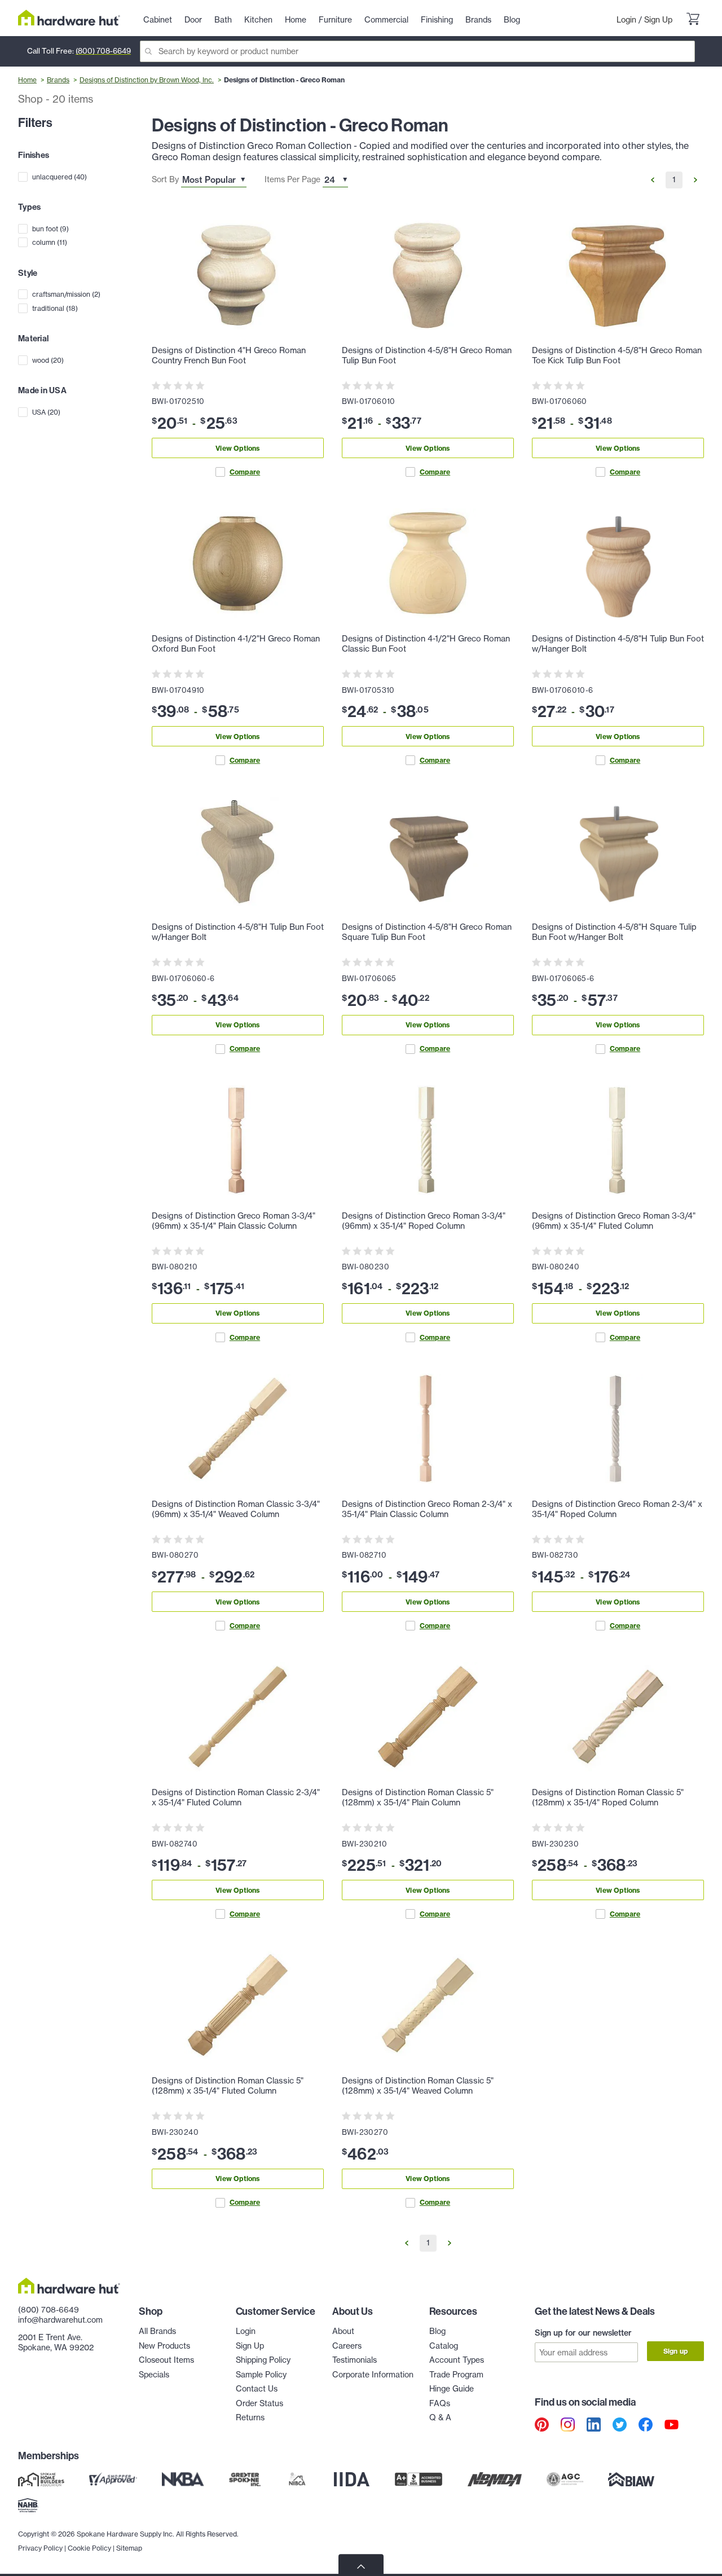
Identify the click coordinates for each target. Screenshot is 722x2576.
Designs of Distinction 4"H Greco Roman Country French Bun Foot (229, 355)
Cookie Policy (89, 2548)
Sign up (675, 2351)
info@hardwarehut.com (60, 2320)
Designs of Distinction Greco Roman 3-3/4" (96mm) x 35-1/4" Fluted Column (614, 1221)
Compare (245, 472)
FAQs (440, 2403)
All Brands (157, 2331)
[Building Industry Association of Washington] (631, 2480)
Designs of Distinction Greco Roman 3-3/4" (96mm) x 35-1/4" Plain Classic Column (234, 1221)
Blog (437, 2331)
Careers (347, 2346)
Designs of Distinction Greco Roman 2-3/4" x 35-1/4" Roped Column (617, 1509)
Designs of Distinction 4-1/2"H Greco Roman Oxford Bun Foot (236, 644)
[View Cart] (693, 20)
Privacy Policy (40, 2548)
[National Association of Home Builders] (28, 2505)
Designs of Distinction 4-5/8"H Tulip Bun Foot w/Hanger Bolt (618, 644)
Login (626, 20)
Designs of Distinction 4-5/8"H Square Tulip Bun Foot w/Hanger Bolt (614, 932)
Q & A (440, 2417)
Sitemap (129, 2548)
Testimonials (355, 2360)
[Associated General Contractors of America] (565, 2480)
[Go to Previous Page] (653, 180)
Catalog (444, 2346)
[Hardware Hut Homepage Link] (69, 18)
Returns (250, 2417)
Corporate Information (373, 2375)
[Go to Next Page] (695, 180)
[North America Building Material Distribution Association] (495, 2480)
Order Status (259, 2403)
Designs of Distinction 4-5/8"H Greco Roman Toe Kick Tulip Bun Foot (617, 355)
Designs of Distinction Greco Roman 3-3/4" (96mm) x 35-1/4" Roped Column (424, 1221)
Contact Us (257, 2389)
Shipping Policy (263, 2360)
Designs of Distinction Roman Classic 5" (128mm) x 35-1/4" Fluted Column (228, 2086)
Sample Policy (261, 2375)
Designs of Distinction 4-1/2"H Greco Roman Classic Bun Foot (426, 644)
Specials (154, 2375)
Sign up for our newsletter (583, 2333)
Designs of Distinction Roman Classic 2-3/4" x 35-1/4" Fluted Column (236, 1797)
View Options (237, 448)
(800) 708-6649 (103, 51)
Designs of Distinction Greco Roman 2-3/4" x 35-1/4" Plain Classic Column (427, 1509)
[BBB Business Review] (419, 2480)
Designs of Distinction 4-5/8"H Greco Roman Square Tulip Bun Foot (427, 932)
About (343, 2331)
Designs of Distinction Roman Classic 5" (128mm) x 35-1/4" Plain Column (418, 1797)
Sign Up (658, 20)
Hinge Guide (452, 2389)
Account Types (457, 2360)
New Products (164, 2346)
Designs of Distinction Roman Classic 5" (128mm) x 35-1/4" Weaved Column (418, 2086)
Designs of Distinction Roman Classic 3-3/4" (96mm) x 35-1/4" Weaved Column (236, 1509)
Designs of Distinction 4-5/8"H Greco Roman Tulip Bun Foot (427, 355)
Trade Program (456, 2375)
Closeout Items (166, 2360)
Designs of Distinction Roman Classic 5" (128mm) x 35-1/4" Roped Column (608, 1797)
